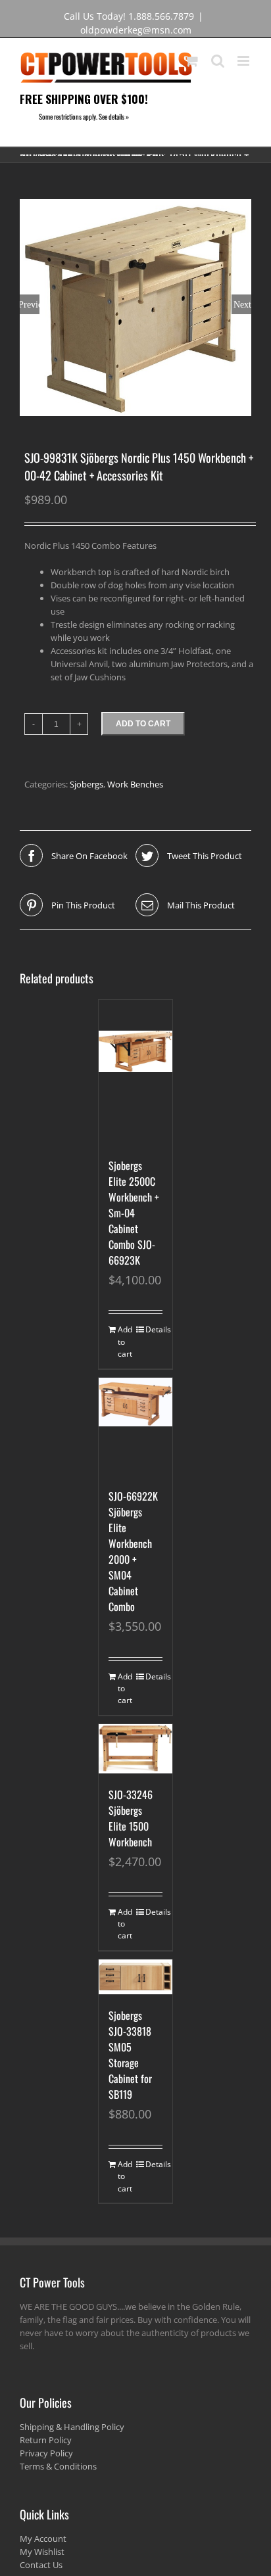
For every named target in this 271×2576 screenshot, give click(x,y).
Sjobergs (86, 784)
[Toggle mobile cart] (191, 61)
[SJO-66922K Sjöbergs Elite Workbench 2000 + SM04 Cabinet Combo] (135, 1426)
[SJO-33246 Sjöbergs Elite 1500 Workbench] (135, 1749)
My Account (43, 2539)
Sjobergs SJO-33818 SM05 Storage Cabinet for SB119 (130, 2055)
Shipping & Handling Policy (72, 2427)
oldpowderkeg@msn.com (136, 30)
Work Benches (135, 784)
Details (154, 1329)
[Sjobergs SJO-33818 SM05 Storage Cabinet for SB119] (135, 1977)
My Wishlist (42, 2552)
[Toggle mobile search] (218, 61)
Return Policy (46, 2440)
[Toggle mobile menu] (244, 61)
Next (242, 304)
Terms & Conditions (58, 2466)
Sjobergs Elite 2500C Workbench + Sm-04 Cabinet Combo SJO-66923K (134, 1213)
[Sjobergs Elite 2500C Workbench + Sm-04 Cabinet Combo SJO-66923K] (135, 1072)
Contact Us (41, 2565)
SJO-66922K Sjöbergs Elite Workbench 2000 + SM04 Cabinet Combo (133, 1551)
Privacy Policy (46, 2453)
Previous (30, 304)
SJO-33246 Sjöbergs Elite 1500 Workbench (131, 1818)
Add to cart (143, 724)
